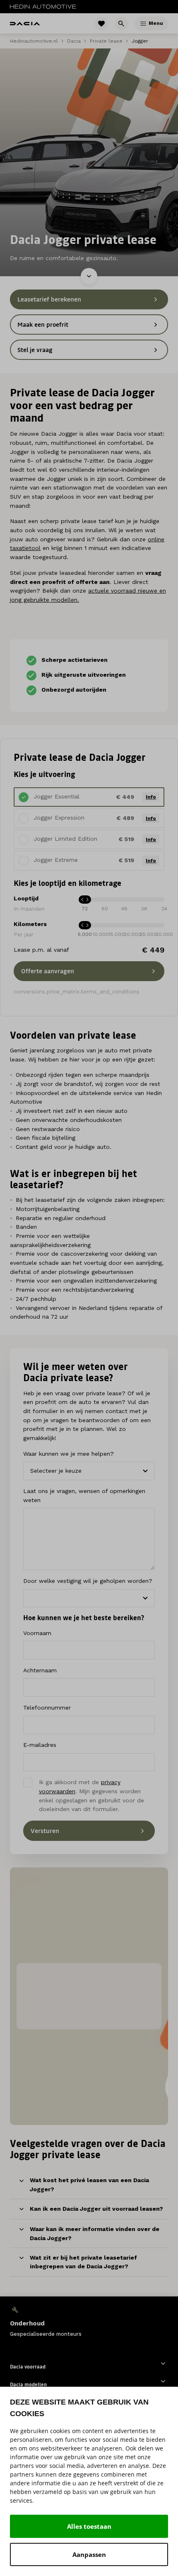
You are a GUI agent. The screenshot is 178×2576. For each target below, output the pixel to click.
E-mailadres (40, 1745)
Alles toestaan (89, 2526)
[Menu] (143, 24)
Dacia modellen (28, 2384)
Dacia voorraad (28, 2367)
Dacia (74, 41)
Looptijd (26, 898)
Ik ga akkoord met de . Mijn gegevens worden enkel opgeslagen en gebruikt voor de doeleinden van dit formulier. (91, 1796)
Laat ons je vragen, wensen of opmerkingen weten (84, 1495)
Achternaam (40, 1670)
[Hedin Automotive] (43, 7)
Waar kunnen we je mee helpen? (69, 1454)
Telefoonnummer (47, 1708)
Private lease (106, 41)
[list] (89, 2322)
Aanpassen (89, 2554)
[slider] (85, 925)
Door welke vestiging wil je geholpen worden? (88, 1581)
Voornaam (37, 1633)
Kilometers (30, 924)
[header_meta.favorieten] (101, 24)
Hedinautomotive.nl (34, 41)
